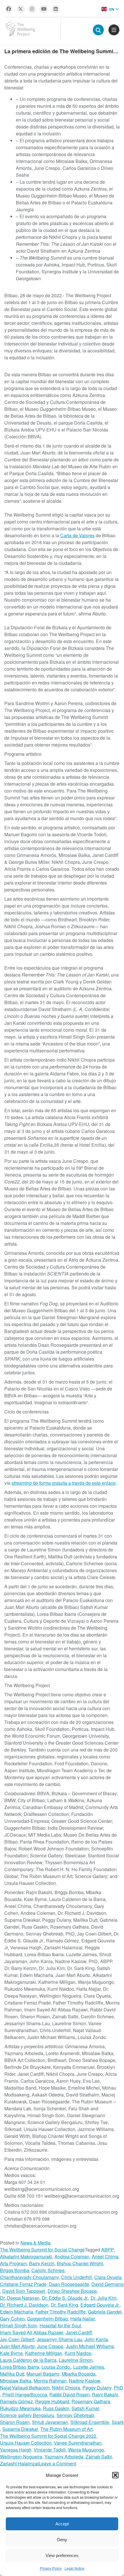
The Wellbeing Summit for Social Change (42, 2250)
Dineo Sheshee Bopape (72, 2291)
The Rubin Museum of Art (66, 2429)
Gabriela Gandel (105, 2312)
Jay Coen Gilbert (17, 2339)
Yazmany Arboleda (64, 2457)
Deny (62, 2540)
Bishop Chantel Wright (80, 2263)
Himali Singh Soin (19, 2325)
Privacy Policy (51, 2568)
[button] (115, 2475)
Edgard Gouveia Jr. (100, 2305)
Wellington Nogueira (21, 2457)
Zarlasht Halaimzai (19, 2463)
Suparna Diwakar (20, 2429)
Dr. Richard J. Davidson (24, 2305)
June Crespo (50, 2346)
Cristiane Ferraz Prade (23, 2284)
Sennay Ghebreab (75, 2415)
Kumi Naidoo (78, 2353)
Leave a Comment (57, 2464)
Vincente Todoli (50, 2450)
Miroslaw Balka (16, 2381)
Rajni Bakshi (105, 2394)
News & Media (35, 2243)
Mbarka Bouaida (79, 2374)
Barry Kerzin (42, 2263)
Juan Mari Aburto (17, 2346)
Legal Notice (75, 2568)
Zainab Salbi (99, 2457)
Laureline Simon (76, 2360)
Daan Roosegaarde (69, 2284)
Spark (118, 2422)
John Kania (96, 2339)
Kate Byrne (11, 2353)
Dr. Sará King (64, 2305)
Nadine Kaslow (85, 2381)
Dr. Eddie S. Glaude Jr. (65, 2298)
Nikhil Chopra (66, 2388)
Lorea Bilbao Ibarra (20, 2367)
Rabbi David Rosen (69, 2394)
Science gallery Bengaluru (27, 2415)
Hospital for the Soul (60, 2325)
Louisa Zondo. (56, 2367)
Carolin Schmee (48, 2270)
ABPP (108, 2250)
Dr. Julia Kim (104, 2298)
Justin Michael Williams (90, 2346)
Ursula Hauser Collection (26, 2443)
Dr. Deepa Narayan (20, 2298)
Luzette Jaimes (89, 2367)
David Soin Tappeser (24, 2291)
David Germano (108, 2284)
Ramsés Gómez (16, 2401)
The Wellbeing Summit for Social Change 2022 (48, 2436)
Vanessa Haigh (16, 2450)
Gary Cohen (12, 2319)
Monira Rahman (50, 2381)
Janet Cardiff (79, 2332)
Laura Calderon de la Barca (28, 2360)
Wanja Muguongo (86, 2450)
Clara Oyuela (108, 2277)
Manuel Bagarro (43, 2374)
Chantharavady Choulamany (29, 2277)
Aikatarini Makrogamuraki (26, 2256)
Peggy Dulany (97, 2388)
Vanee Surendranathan (78, 2443)
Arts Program (13, 2263)
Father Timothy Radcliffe (61, 2312)
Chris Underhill (77, 2277)
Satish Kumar (85, 2408)
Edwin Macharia (17, 2312)
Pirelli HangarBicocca (25, 2394)
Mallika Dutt (12, 2374)
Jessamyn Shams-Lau (59, 2339)
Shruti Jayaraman (50, 2422)
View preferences (62, 2555)
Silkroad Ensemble (90, 2422)
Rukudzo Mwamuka (20, 2408)
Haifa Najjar (83, 2319)
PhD (119, 2388)
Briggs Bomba (15, 2270)
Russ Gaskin (56, 2408)
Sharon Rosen (15, 2422)
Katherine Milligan (44, 2353)
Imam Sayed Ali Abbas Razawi (32, 2332)
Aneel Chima (105, 2256)
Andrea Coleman (72, 2256)
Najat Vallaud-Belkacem (25, 2388)
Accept (62, 2524)
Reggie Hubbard (52, 2401)
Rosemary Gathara (91, 2401)
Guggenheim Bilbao (48, 2319)
